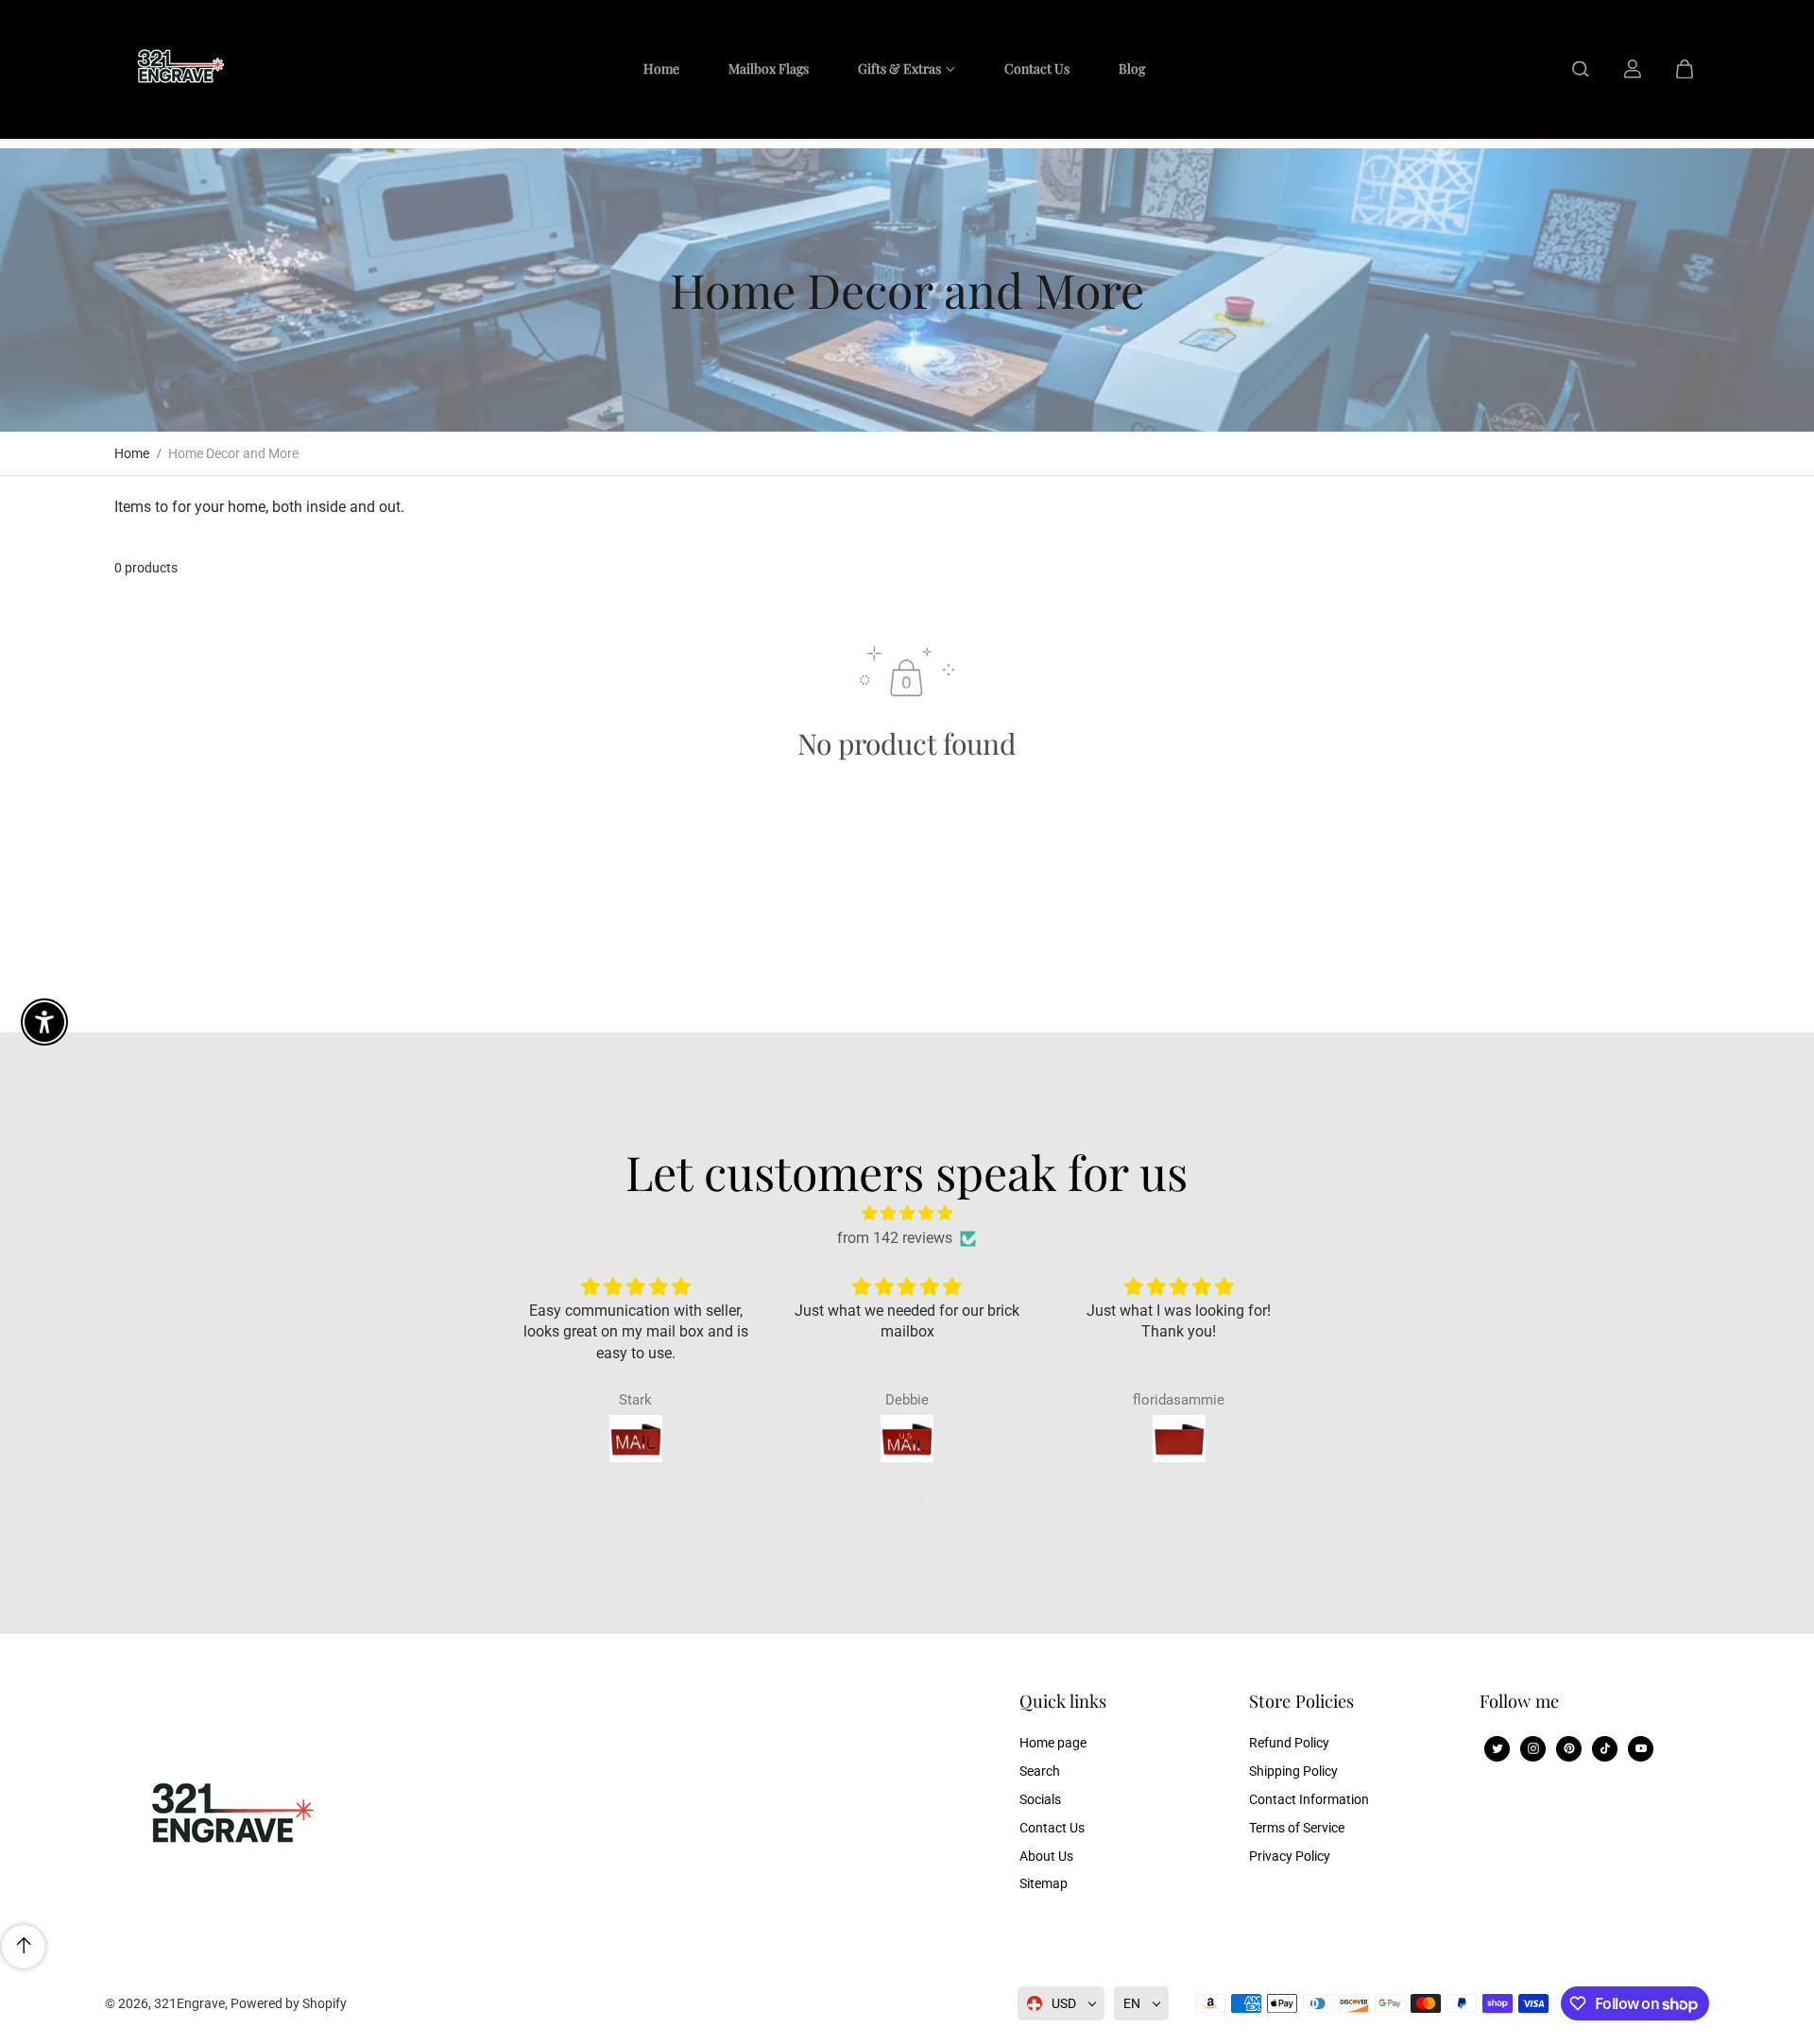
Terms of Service (1297, 1828)
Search (1040, 1771)
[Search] (1581, 69)
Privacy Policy (1290, 1856)
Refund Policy (1289, 1743)
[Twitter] (1497, 1748)
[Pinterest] (1569, 1748)
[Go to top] (24, 1947)
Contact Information (1309, 1799)
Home (132, 453)
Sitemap (1044, 1883)
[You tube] (1641, 1748)
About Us (1046, 1856)
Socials (1040, 1799)
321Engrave (189, 2003)
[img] (907, 1213)
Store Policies (1301, 1702)
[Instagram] (1533, 1748)
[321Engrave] (176, 69)
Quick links (1063, 1702)
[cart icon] (1685, 69)
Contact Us (1052, 1828)
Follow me (1519, 1702)
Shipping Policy (1293, 1771)
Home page (1053, 1743)
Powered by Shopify (289, 2003)
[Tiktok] (1605, 1748)
